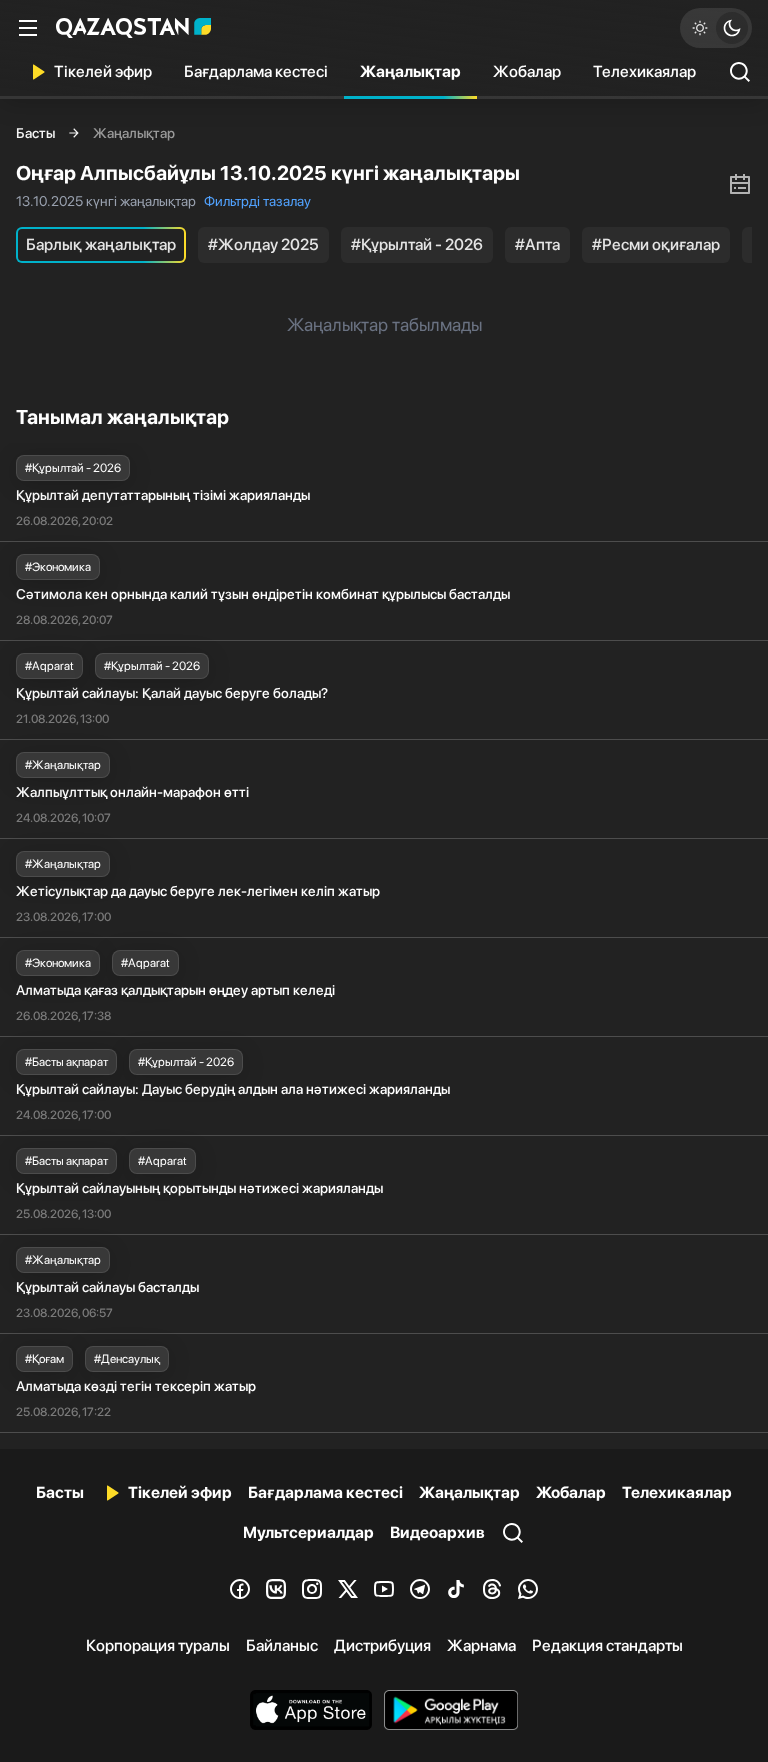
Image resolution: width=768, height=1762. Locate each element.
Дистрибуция (382, 1645)
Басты (35, 133)
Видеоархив (437, 1532)
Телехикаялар (644, 71)
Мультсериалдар (308, 1532)
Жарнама (481, 1645)
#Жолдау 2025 (263, 244)
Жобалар (527, 71)
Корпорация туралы (158, 1645)
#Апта (537, 244)
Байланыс (282, 1645)
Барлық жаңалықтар (101, 244)
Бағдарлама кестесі (256, 71)
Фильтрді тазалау (257, 201)
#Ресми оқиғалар (656, 244)
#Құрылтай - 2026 (417, 244)
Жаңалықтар (410, 71)
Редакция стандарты (607, 1645)
